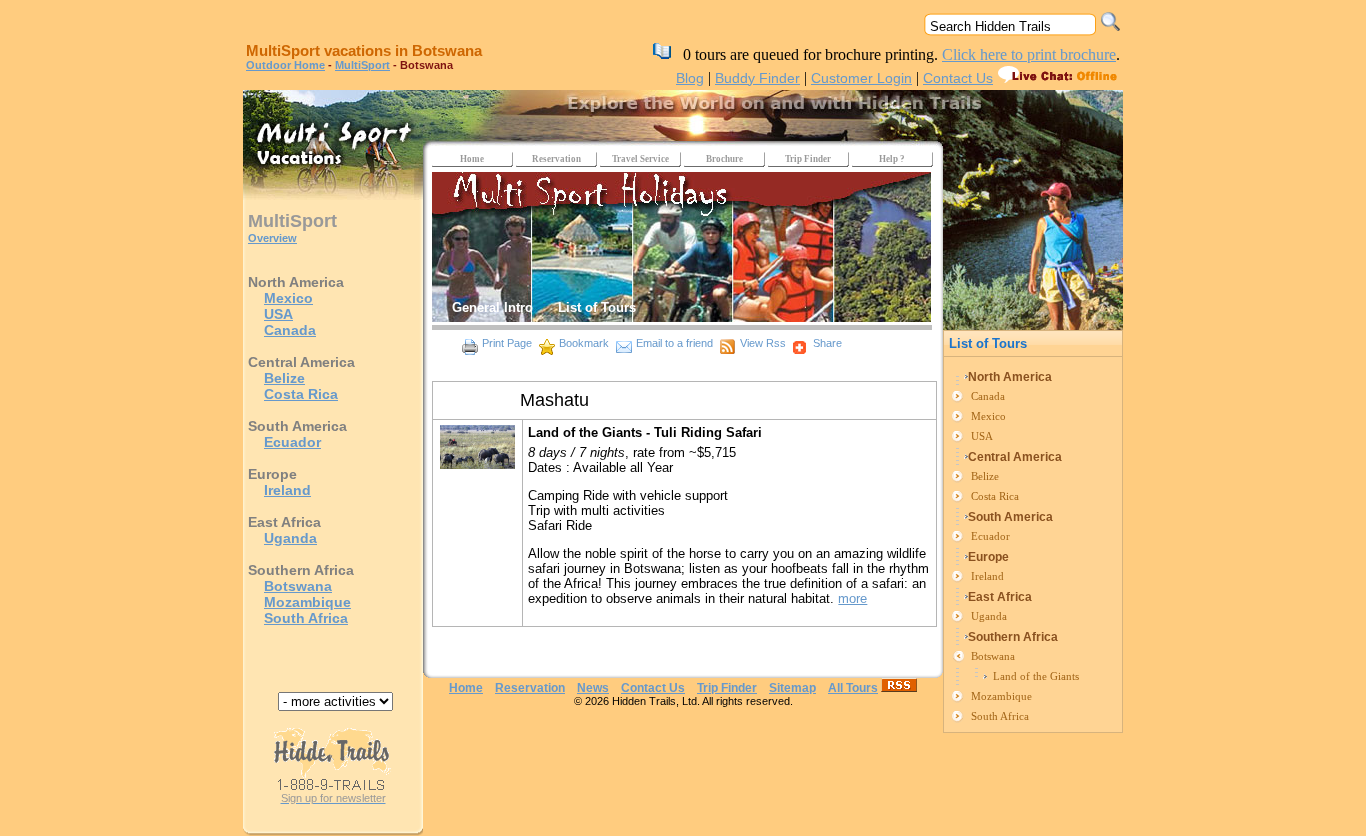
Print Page (507, 343)
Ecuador (292, 442)
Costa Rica (301, 394)
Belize (284, 378)
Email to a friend (674, 343)
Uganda (290, 538)
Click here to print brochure (1029, 54)
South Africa (306, 618)
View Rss (763, 343)
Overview (272, 238)
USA (278, 314)
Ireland (287, 490)
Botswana (298, 586)
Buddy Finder (757, 78)
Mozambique (307, 602)
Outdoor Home (285, 65)
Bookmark (584, 343)
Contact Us (958, 78)
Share (827, 343)
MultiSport (362, 65)
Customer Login (861, 78)
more (852, 598)
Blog (690, 78)
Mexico (288, 298)
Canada (290, 330)
